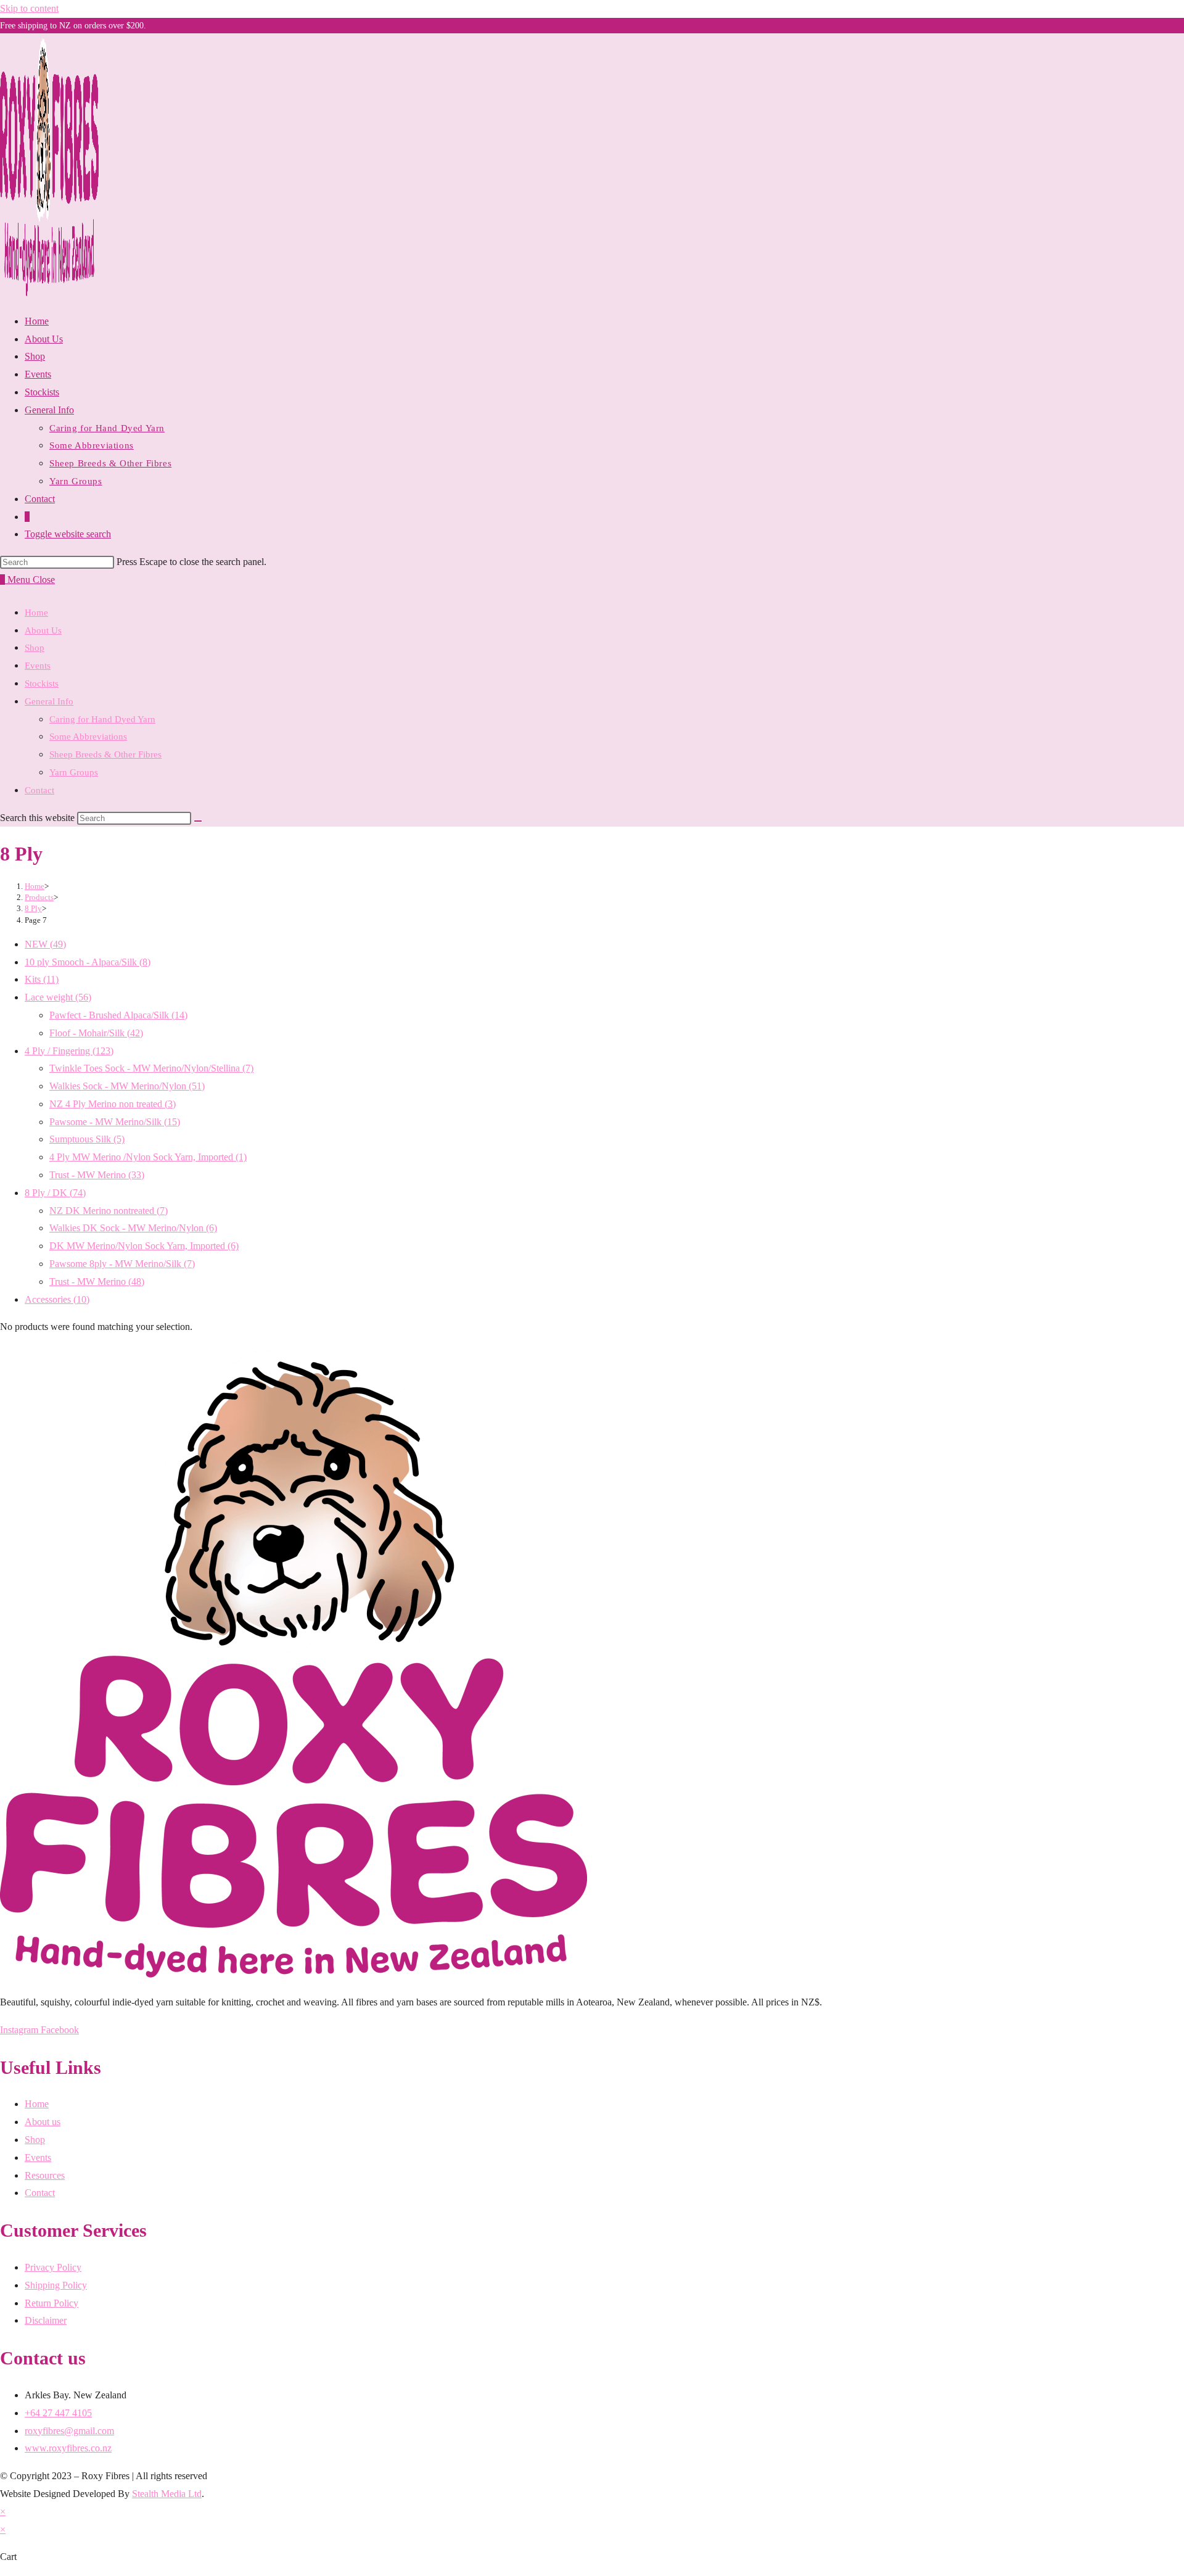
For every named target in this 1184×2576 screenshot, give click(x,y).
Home (36, 613)
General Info (49, 701)
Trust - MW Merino (97, 1175)
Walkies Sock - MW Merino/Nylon (127, 1086)
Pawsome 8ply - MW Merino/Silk (122, 1264)
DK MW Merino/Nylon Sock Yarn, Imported (144, 1246)
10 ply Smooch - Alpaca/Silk (88, 962)
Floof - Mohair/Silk (96, 1033)
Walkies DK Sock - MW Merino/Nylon (133, 1228)
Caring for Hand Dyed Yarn (102, 719)
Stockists (42, 683)
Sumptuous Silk (87, 1139)
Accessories (57, 1299)
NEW (45, 944)
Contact (39, 790)
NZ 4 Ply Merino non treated (113, 1104)
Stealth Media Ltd (167, 2494)
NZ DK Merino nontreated (109, 1211)
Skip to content (29, 8)
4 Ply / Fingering (69, 1051)
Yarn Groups (74, 772)
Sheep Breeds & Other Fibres (105, 754)
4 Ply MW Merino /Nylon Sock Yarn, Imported (148, 1157)
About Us (43, 630)
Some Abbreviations (88, 737)
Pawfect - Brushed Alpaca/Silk (118, 1015)
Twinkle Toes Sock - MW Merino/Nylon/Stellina (151, 1068)
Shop (35, 648)
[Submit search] (198, 821)
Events (38, 666)
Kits (42, 979)
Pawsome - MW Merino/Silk (115, 1122)
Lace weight (58, 997)
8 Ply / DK (55, 1193)
